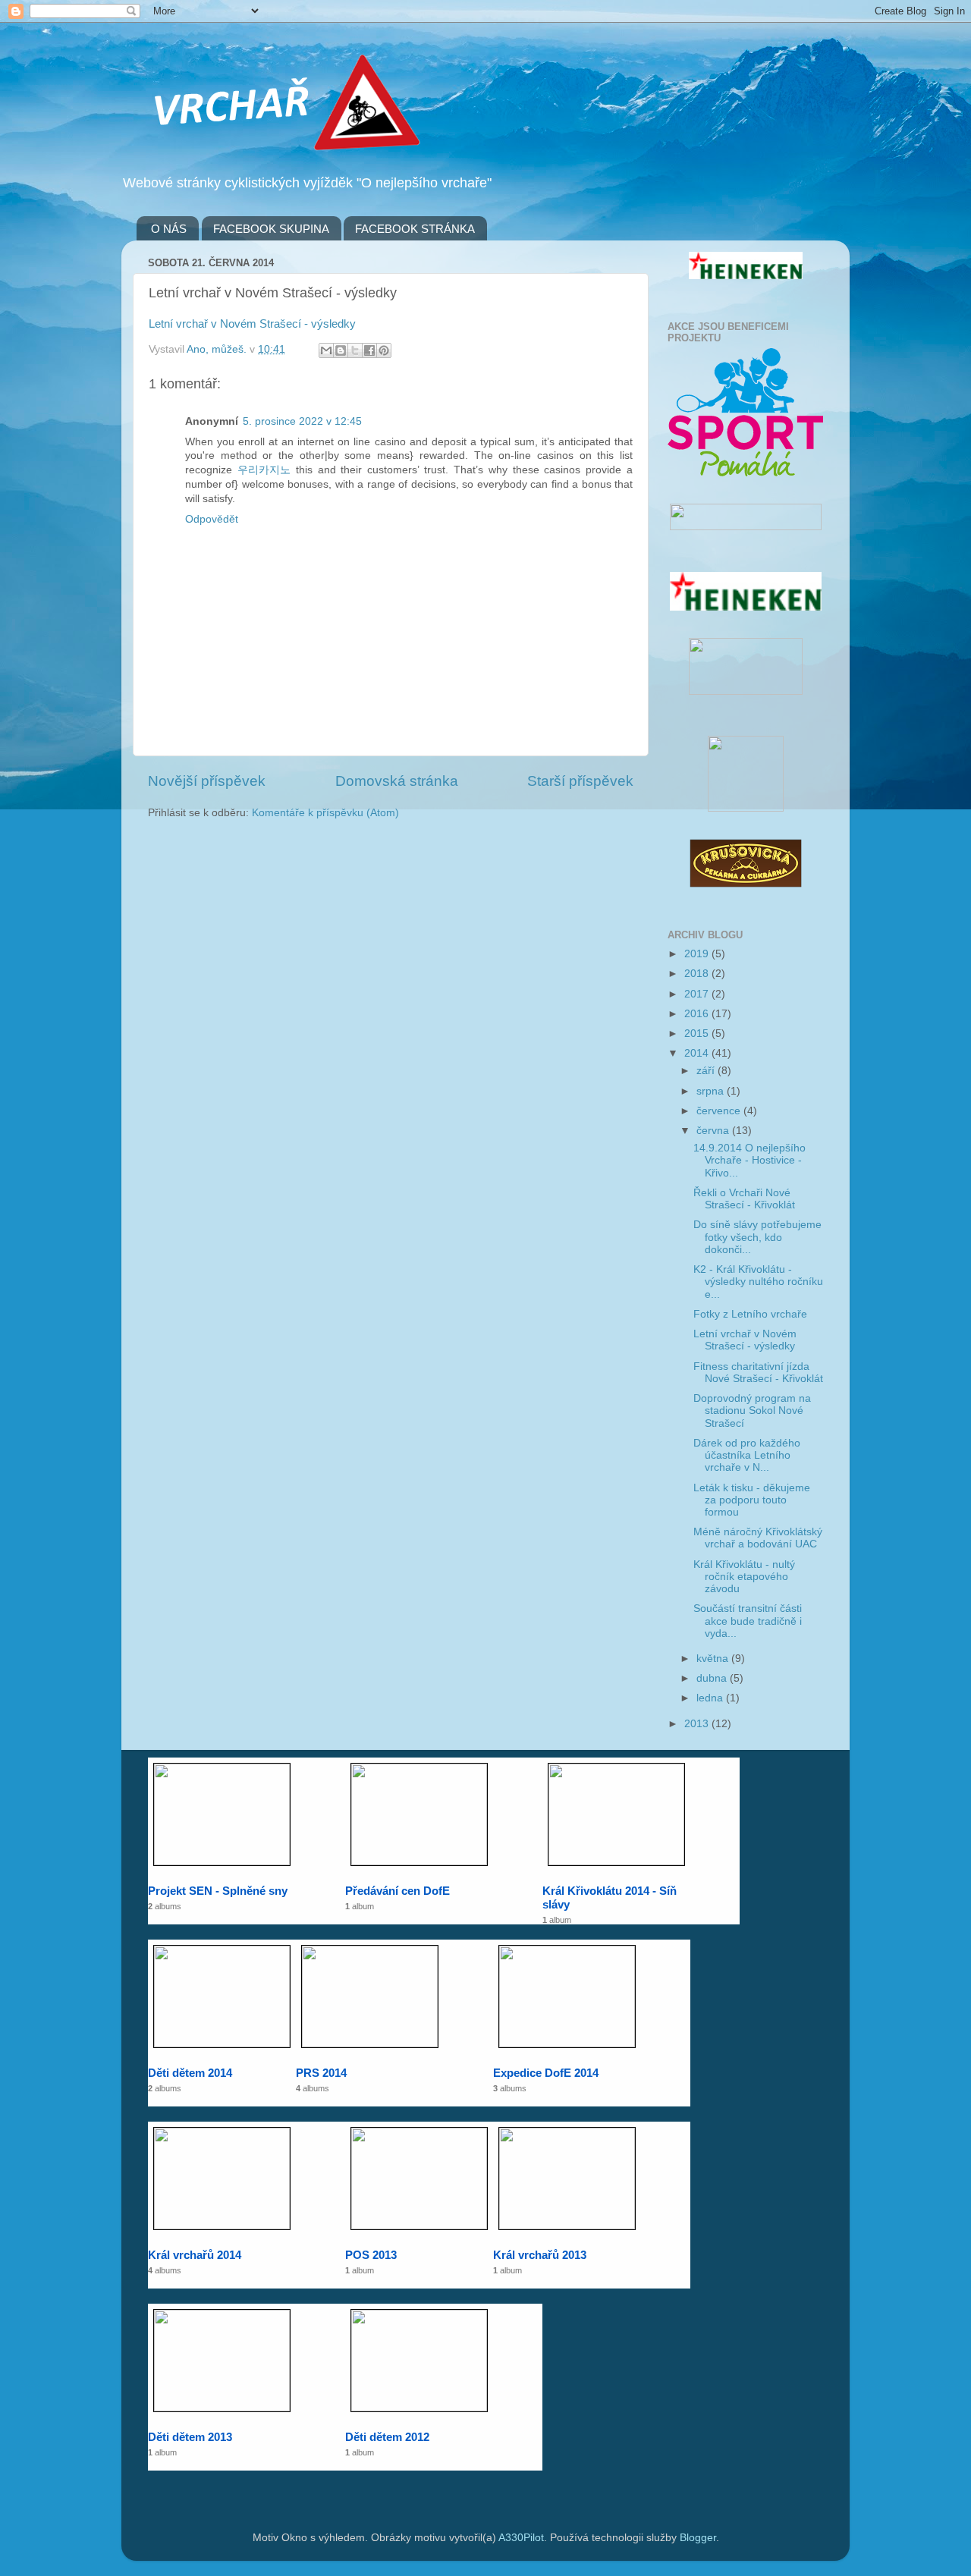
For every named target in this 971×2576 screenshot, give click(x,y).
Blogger (698, 2538)
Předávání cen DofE (398, 1891)
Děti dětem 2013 (190, 2437)
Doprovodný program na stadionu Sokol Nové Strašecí (752, 1411)
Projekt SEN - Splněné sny (218, 1891)
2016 (698, 1014)
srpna (712, 1091)
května (714, 1659)
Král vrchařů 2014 (195, 2255)
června (714, 1131)
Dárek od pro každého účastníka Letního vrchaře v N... (747, 1455)
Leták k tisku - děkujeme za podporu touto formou (752, 1500)
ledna (711, 1698)
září (707, 1071)
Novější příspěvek (207, 781)
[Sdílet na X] (355, 350)
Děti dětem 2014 (190, 2073)
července (720, 1111)
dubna (713, 1678)
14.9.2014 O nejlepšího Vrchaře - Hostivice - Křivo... (749, 1160)
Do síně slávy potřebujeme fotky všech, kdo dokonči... (757, 1237)
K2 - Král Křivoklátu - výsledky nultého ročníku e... (758, 1282)
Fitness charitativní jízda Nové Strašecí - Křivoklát (758, 1373)
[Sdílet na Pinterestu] (384, 350)
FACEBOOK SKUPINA (271, 229)
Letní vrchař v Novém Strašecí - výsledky (252, 324)
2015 (698, 1034)
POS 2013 (371, 2255)
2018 (698, 974)
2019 (698, 954)
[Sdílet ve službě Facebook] (369, 350)
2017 (698, 994)
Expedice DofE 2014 (546, 2073)
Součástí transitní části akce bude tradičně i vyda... (748, 1621)
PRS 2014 (321, 2073)
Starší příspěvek (580, 781)
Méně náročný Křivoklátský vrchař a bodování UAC (758, 1538)
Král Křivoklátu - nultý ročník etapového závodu (744, 1577)
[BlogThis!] (341, 350)
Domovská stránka (397, 781)
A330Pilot (521, 2538)
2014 (698, 1053)
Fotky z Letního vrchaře (750, 1314)
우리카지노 (264, 470)
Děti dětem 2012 (387, 2437)
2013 (698, 1724)
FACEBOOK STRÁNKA (415, 229)
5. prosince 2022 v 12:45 (302, 421)
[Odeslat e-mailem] (326, 350)
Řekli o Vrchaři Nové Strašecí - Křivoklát (744, 1199)
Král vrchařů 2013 (540, 2255)
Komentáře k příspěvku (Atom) (325, 813)
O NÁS (169, 229)
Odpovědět (212, 519)
